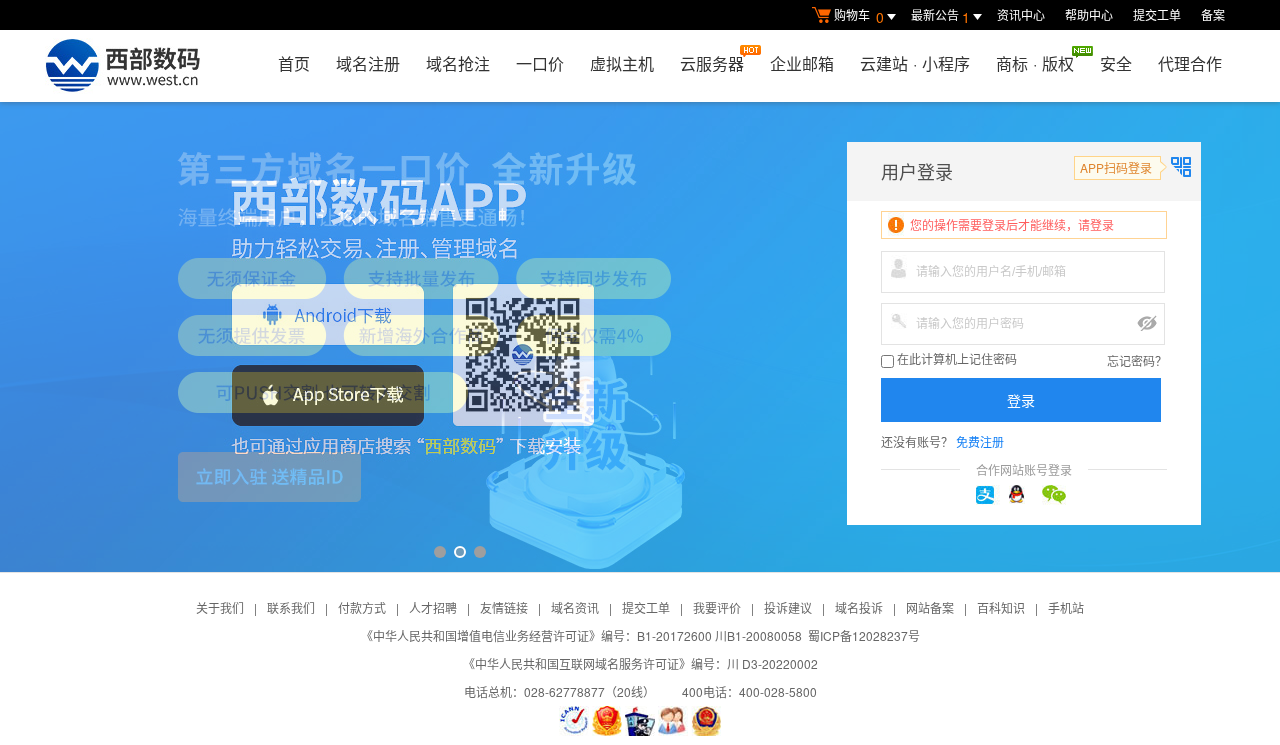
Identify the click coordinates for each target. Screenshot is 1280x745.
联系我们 (291, 607)
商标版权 (1035, 63)
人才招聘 (433, 607)
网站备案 (930, 607)
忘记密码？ (1137, 360)
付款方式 (362, 607)
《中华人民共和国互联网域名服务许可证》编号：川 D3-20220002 (640, 663)
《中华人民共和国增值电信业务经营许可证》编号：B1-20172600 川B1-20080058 (581, 635)
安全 (1116, 63)
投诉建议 (788, 607)
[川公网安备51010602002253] (706, 721)
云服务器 (712, 63)
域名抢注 (458, 63)
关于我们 (220, 607)
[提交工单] (673, 721)
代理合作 (1190, 63)
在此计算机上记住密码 (955, 360)
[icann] (574, 721)
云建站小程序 (915, 63)
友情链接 (504, 607)
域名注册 (368, 63)
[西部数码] (122, 66)
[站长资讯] (640, 721)
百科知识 (1001, 607)
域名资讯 (575, 607)
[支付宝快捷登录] (991, 495)
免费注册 (980, 441)
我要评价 (717, 607)
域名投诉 (859, 607)
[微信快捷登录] (1057, 495)
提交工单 (1157, 14)
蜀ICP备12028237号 (864, 635)
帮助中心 (1089, 14)
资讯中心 (1021, 14)
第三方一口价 (640, 337)
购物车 (859, 16)
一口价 (540, 63)
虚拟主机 (622, 63)
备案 (1213, 14)
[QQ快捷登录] (1024, 495)
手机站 (1066, 607)
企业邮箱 (802, 63)
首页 (294, 63)
